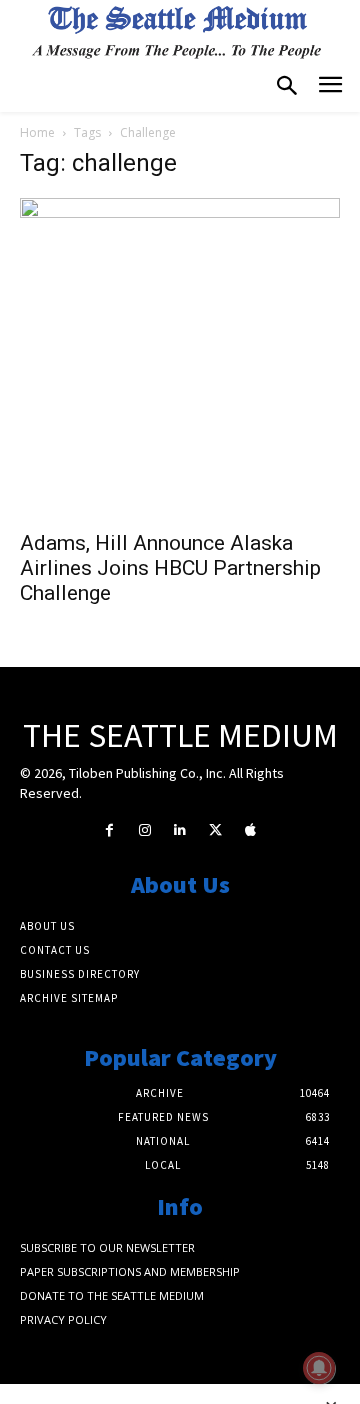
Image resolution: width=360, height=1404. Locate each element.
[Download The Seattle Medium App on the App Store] (250, 830)
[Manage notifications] (319, 1368)
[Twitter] (215, 830)
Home (37, 132)
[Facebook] (109, 830)
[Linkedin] (179, 830)
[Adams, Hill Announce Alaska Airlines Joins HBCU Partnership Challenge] (180, 358)
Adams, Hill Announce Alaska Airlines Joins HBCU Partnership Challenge (170, 568)
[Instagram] (144, 830)
